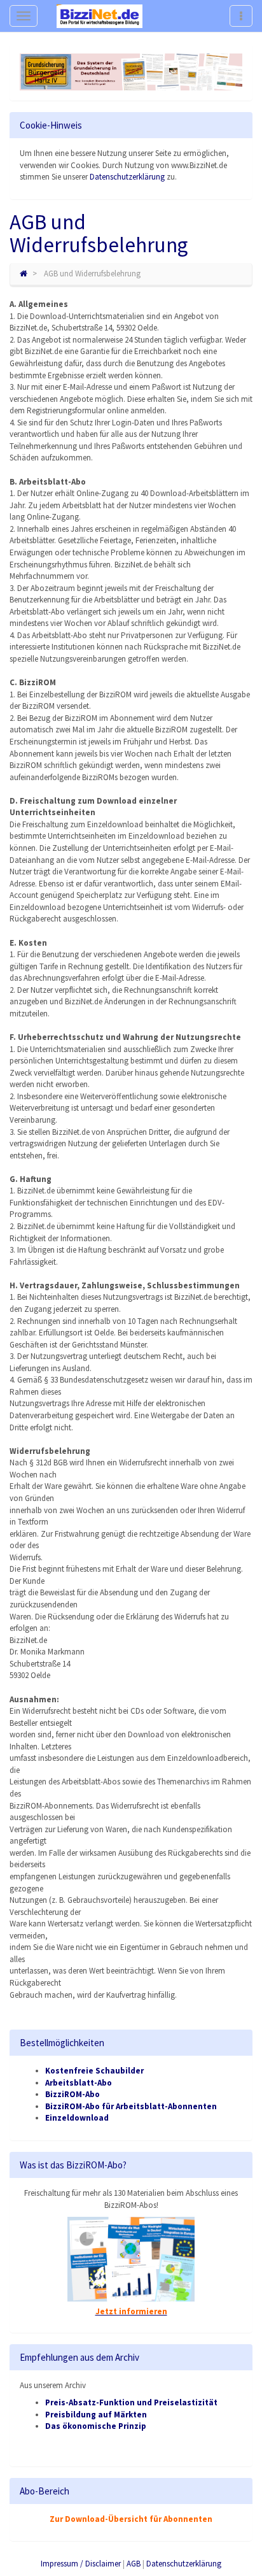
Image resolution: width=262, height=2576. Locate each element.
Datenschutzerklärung (127, 177)
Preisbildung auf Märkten (96, 2415)
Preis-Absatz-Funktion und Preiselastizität (131, 2402)
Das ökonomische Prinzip (96, 2426)
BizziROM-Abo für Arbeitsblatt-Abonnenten (131, 2106)
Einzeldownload (77, 2118)
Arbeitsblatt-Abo (79, 2083)
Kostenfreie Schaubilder (94, 2071)
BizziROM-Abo (72, 2094)
